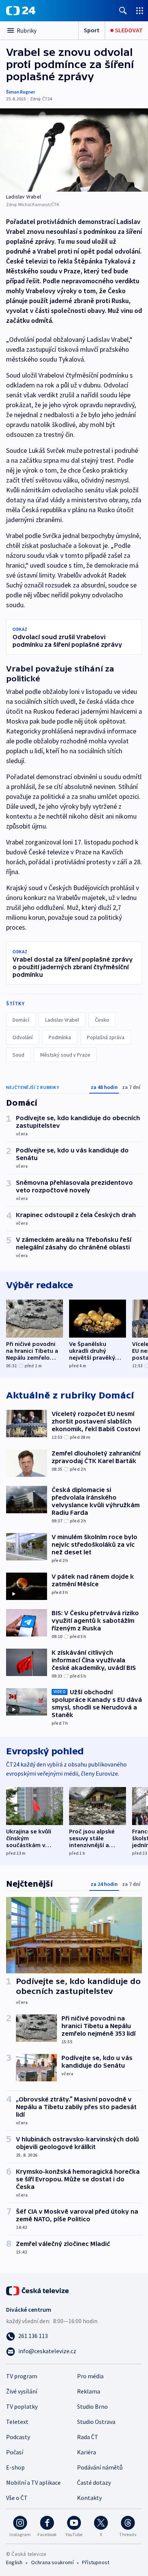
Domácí (21, 1020)
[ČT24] (21, 11)
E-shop (15, 2467)
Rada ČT (88, 2437)
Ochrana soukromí (52, 2562)
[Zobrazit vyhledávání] (123, 10)
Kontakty (89, 2498)
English (14, 2562)
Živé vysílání (22, 2391)
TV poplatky (22, 2406)
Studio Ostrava (96, 2422)
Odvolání (23, 1037)
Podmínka (60, 1037)
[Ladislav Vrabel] (74, 150)
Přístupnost (96, 2562)
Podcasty (18, 2437)
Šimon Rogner (20, 92)
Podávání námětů (100, 2467)
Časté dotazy (94, 2482)
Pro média (90, 2376)
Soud (18, 1055)
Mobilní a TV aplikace (33, 2482)
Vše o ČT (17, 2498)
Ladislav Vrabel (62, 1020)
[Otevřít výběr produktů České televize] (140, 10)
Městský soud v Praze (65, 1055)
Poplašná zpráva (106, 1037)
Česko (102, 1020)
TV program (22, 2376)
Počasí (15, 2452)
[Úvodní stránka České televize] (38, 2290)
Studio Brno (92, 2406)
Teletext (17, 2422)
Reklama (89, 2391)
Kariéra (87, 2452)
